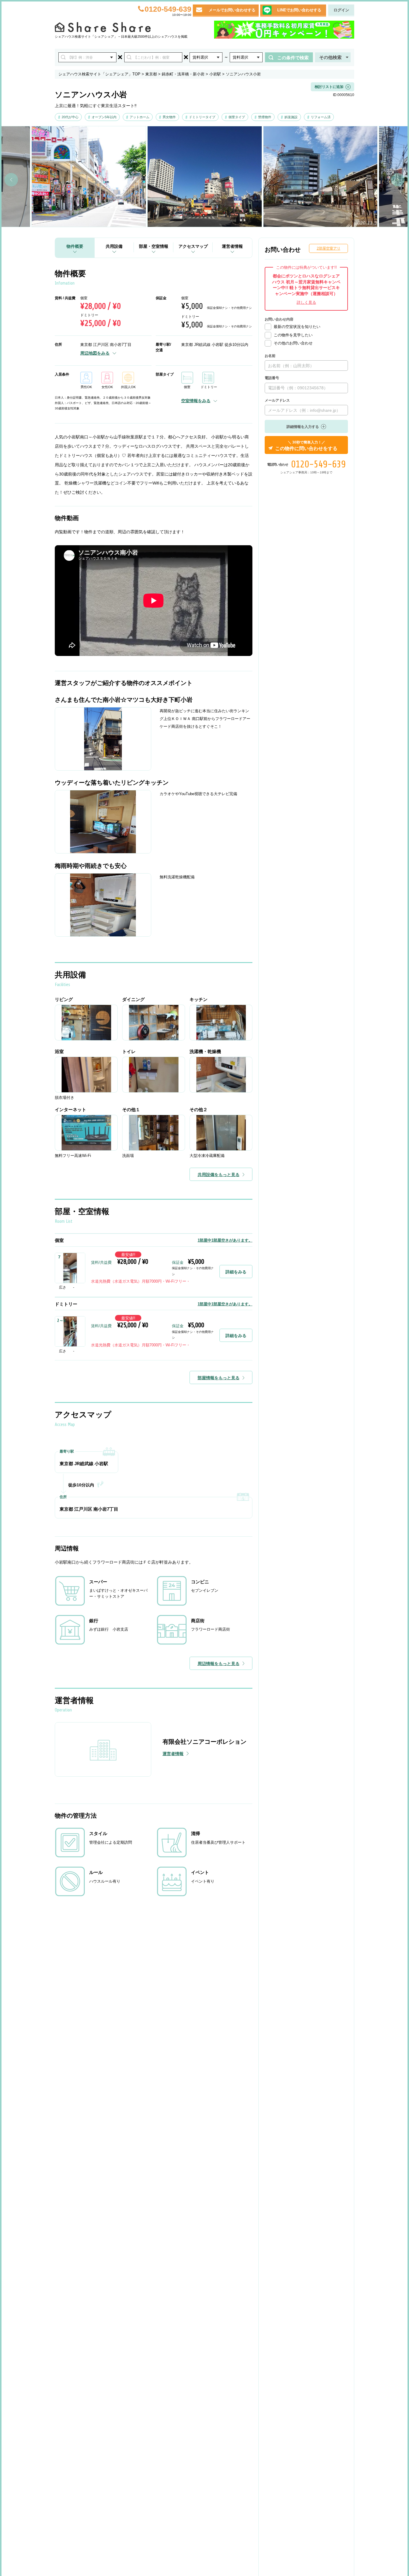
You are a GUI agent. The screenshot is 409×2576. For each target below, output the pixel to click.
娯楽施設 (291, 117)
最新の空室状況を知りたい (297, 327)
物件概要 (75, 246)
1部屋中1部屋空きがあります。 (225, 1240)
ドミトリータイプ (202, 117)
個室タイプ (237, 117)
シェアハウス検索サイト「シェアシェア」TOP (99, 74)
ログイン (341, 10)
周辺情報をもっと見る (219, 1664)
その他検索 (330, 57)
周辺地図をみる (95, 353)
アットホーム (140, 117)
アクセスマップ (193, 246)
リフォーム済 (321, 117)
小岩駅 (215, 74)
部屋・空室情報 (154, 246)
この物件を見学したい (293, 335)
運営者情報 (232, 246)
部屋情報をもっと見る (219, 1378)
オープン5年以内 (104, 117)
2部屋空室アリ (329, 248)
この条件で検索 (293, 58)
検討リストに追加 (329, 87)
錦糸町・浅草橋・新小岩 (183, 74)
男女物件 (169, 117)
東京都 (151, 74)
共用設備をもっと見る (219, 1175)
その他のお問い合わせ (293, 343)
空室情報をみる (196, 401)
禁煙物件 (265, 117)
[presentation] (11, 180)
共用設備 (114, 246)
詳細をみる (236, 1272)
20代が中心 (70, 117)
